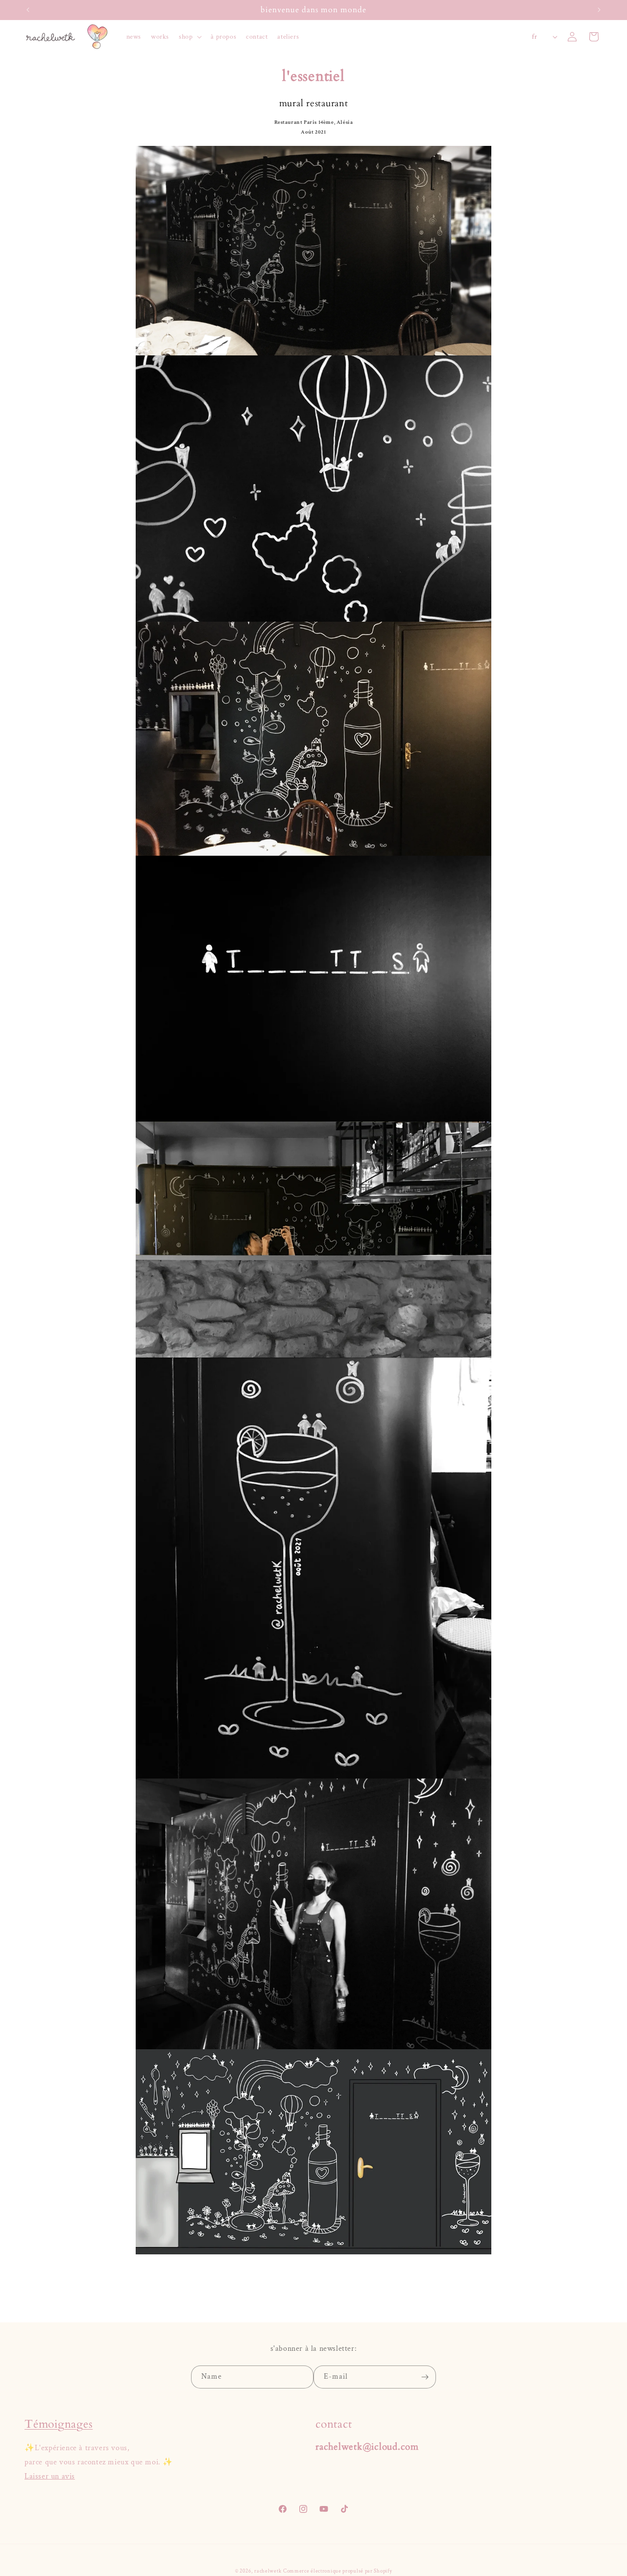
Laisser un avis (50, 2476)
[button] (190, 37)
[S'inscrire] (425, 2377)
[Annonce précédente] (28, 10)
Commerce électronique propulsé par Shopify (338, 2571)
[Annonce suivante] (599, 10)
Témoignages (59, 2424)
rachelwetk (268, 2571)
